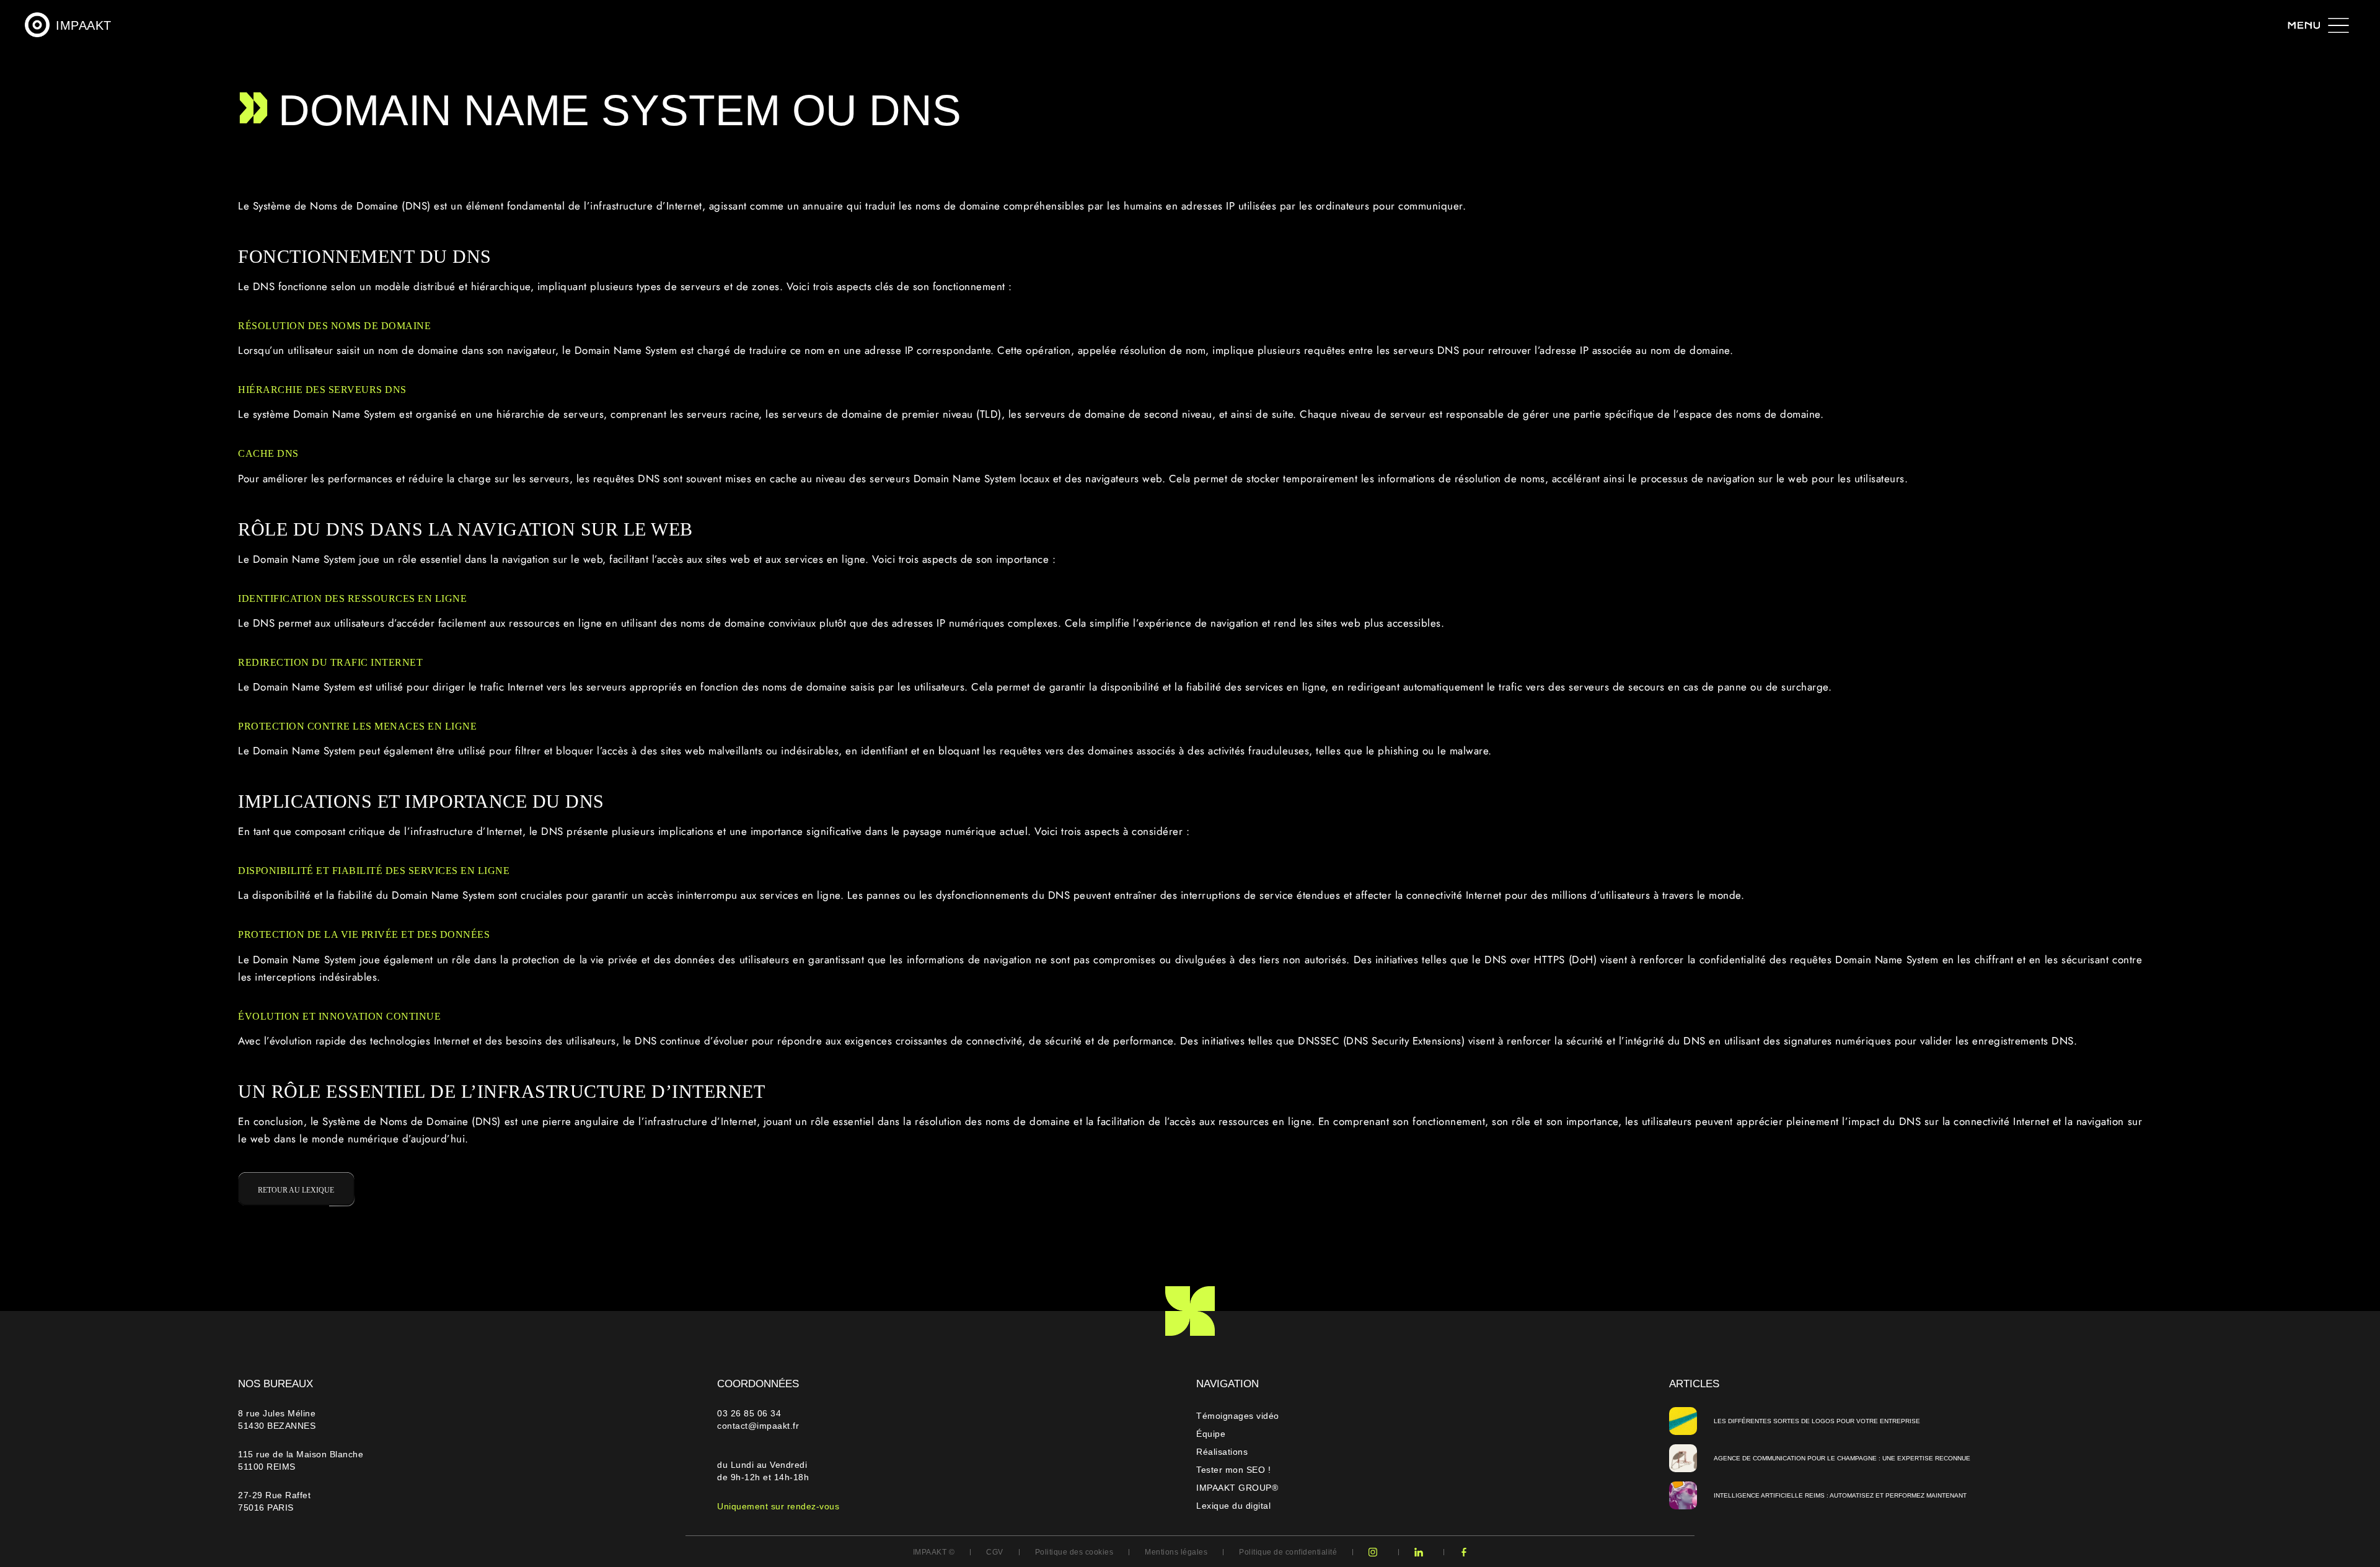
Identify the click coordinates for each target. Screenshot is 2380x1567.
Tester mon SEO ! (1233, 1470)
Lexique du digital (1233, 1506)
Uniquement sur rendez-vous (778, 1506)
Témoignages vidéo (1238, 1416)
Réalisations (1222, 1452)
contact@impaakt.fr (758, 1426)
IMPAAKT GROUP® (1237, 1488)
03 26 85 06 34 (751, 1413)
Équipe (1211, 1434)
